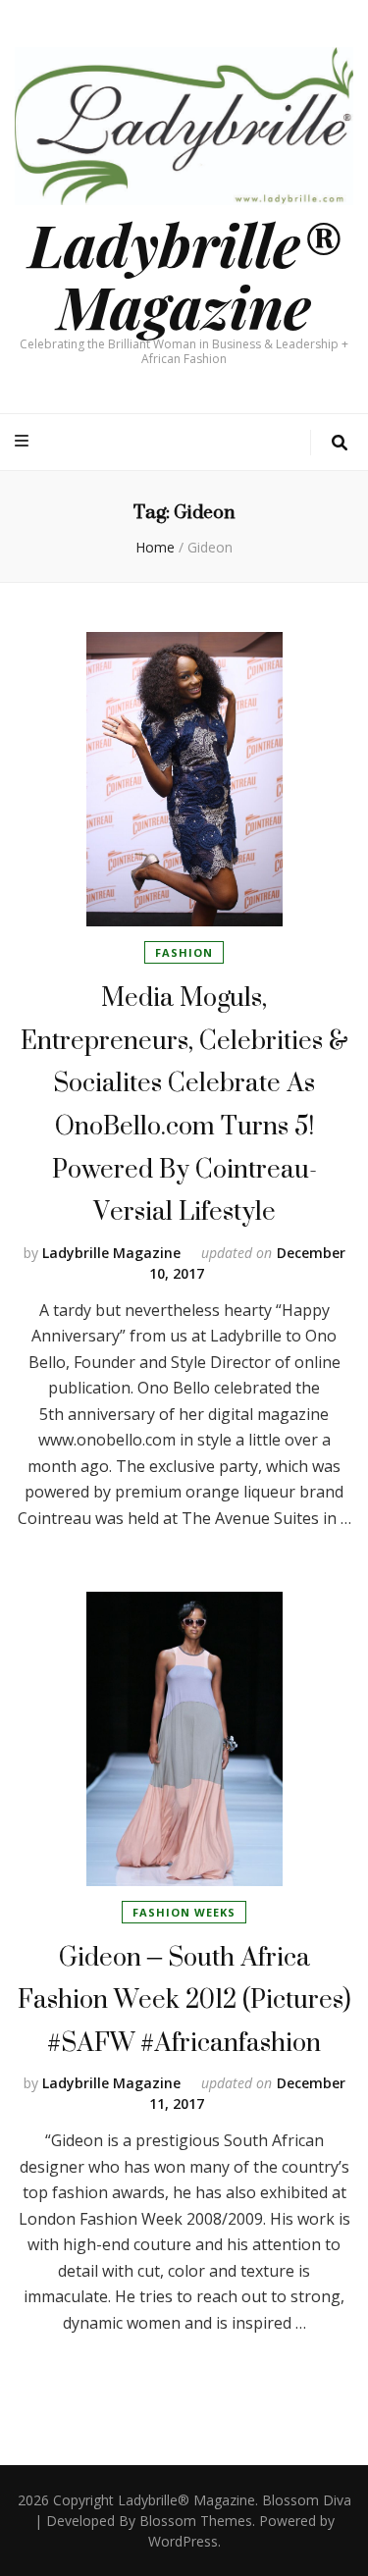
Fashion (184, 952)
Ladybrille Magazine (111, 1253)
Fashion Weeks (184, 1912)
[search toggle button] (340, 443)
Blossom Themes (196, 2521)
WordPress (183, 2541)
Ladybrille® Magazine (184, 274)
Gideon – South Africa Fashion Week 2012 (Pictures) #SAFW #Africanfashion (184, 1999)
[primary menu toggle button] (24, 441)
